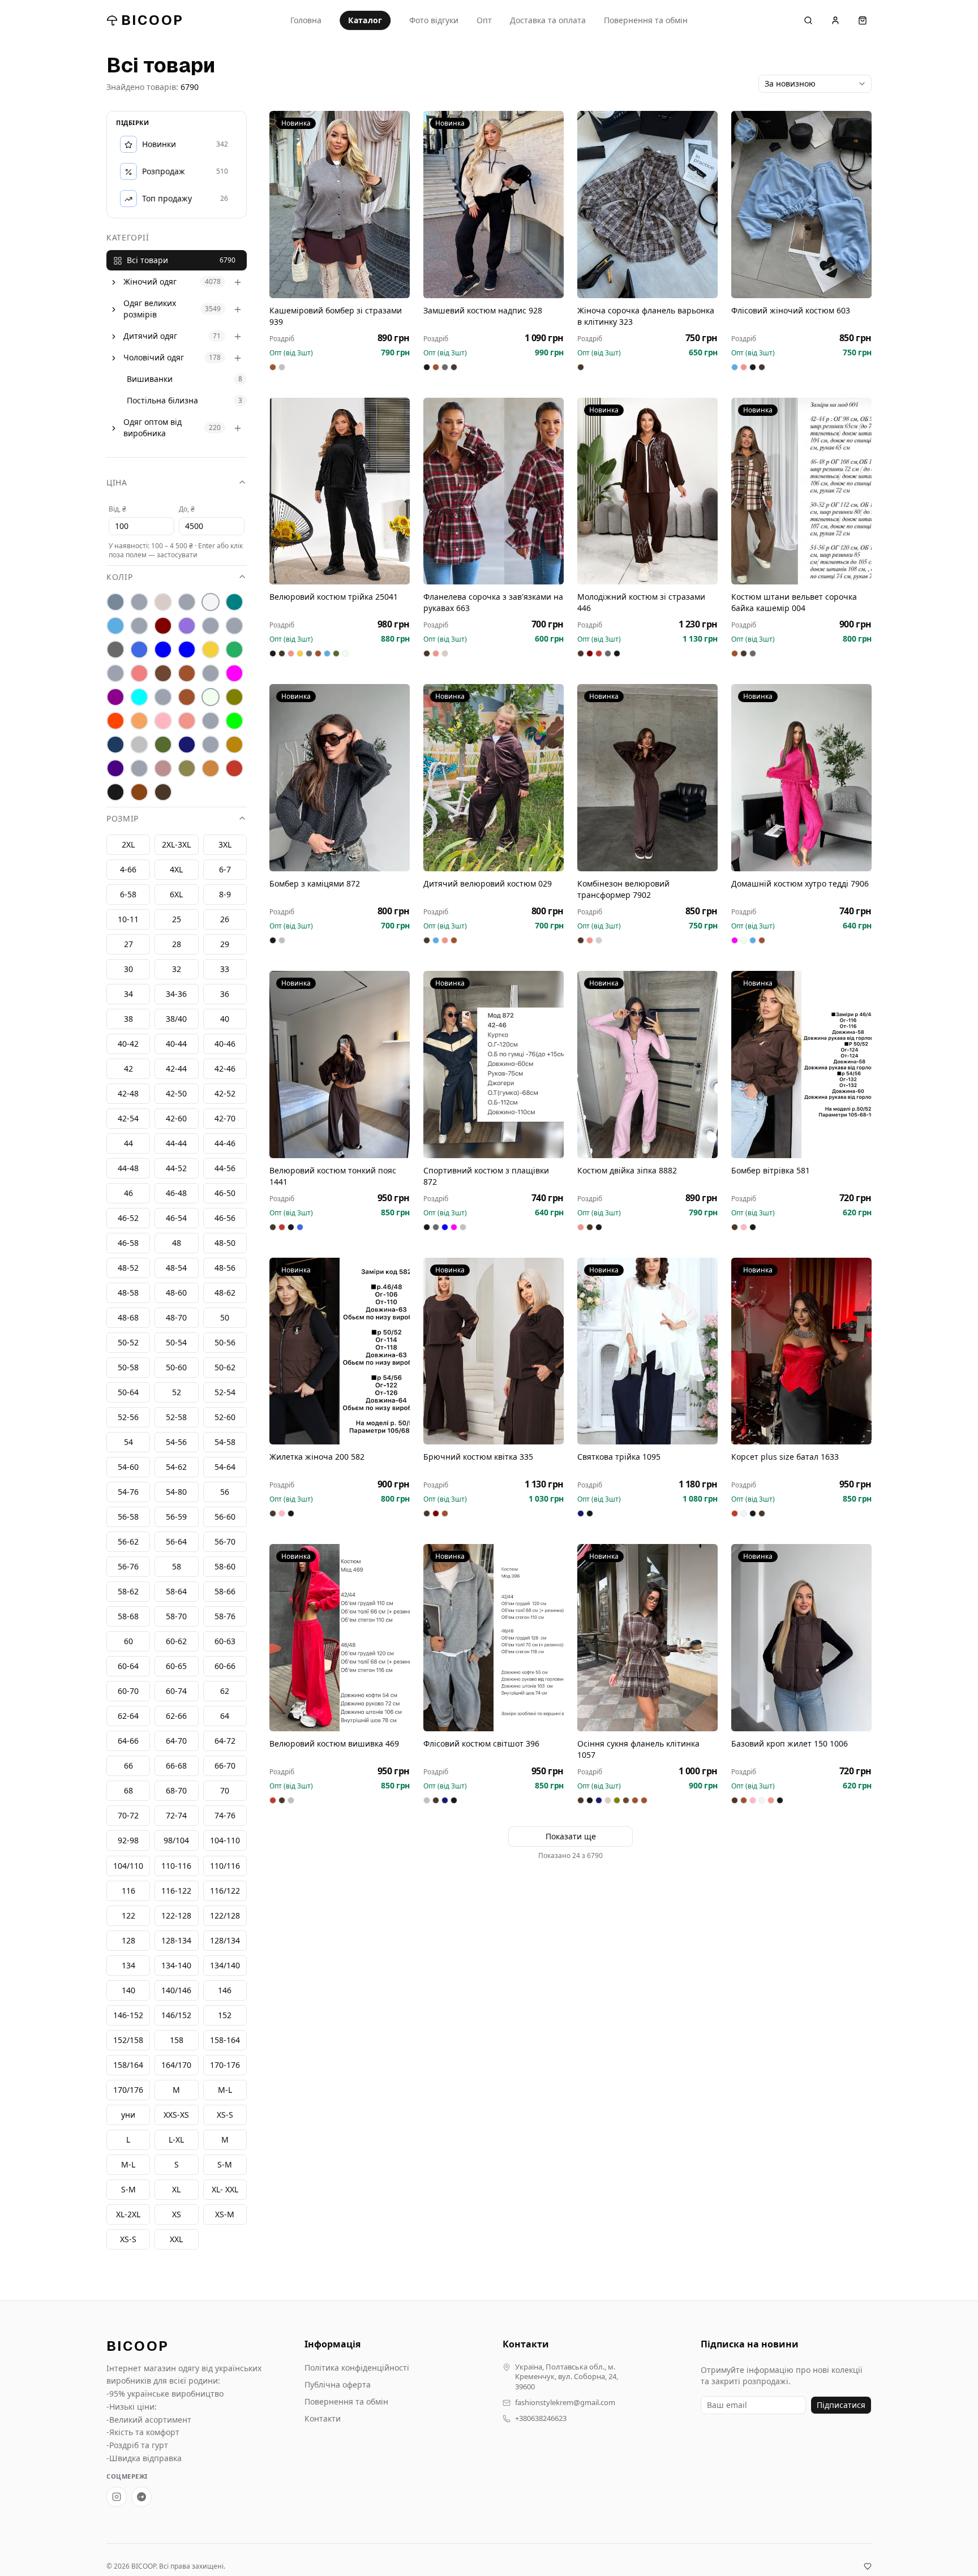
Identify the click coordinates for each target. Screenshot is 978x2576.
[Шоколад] (163, 793)
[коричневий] (163, 674)
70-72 (128, 1816)
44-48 (128, 1169)
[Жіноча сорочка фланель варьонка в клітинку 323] (647, 205)
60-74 (176, 1691)
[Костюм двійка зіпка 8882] (647, 1065)
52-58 (176, 1418)
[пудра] (163, 721)
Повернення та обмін (646, 20)
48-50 (225, 1243)
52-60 (225, 1418)
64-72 (225, 1741)
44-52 (176, 1169)
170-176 (225, 2065)
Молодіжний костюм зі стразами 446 (641, 602)
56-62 (128, 1542)
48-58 (128, 1293)
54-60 (128, 1467)
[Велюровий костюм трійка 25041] (340, 491)
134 (128, 1965)
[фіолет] (115, 769)
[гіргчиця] (211, 626)
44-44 (176, 1144)
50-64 (128, 1393)
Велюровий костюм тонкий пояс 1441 (333, 1176)
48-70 (176, 1318)
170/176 (128, 2090)
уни (128, 2115)
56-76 (128, 1567)
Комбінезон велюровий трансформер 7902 (623, 889)
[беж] (163, 603)
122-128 (176, 1915)
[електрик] (187, 650)
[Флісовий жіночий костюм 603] (801, 205)
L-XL (176, 2140)
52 (177, 1393)
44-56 (225, 1169)
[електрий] (163, 650)
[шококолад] (139, 793)
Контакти (323, 2418)
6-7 (225, 870)
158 (177, 2040)
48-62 (225, 1293)
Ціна (117, 483)
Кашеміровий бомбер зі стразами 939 (336, 316)
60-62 (176, 1642)
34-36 (176, 994)
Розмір (123, 819)
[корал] (115, 674)
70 (225, 1791)
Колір (120, 577)
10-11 (128, 920)
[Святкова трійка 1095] (647, 1351)
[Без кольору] (187, 603)
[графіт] (115, 650)
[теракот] (211, 745)
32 (177, 969)
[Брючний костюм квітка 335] (494, 1351)
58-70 (176, 1617)
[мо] (163, 698)
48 (177, 1243)
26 (225, 920)
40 (225, 1019)
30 (128, 969)
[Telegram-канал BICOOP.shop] (141, 2497)
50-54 (176, 1343)
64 (225, 1716)
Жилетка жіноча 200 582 (317, 1457)
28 (177, 945)
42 (128, 1069)
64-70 (176, 1741)
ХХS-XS (176, 2115)
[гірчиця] (234, 626)
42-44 (176, 1069)
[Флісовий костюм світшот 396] (494, 1638)
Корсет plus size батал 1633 (785, 1457)
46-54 (176, 1218)
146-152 (128, 2015)
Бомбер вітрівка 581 (771, 1170)
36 (225, 994)
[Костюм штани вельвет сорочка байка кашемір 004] (801, 491)
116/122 (225, 1891)
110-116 (176, 1866)
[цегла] (211, 769)
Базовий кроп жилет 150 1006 (790, 1743)
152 (225, 2015)
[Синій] (115, 745)
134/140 (225, 1965)
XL (176, 2189)
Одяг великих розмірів (150, 309)
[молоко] (211, 698)
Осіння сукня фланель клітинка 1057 (638, 1749)
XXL (176, 2239)
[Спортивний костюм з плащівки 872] (494, 1065)
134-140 (176, 1965)
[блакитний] (115, 626)
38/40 (176, 1019)
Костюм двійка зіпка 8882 (627, 1170)
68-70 (176, 1791)
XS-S (128, 2239)
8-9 (225, 895)
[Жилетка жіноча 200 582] (340, 1351)
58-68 (128, 1617)
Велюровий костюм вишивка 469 (334, 1743)
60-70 (128, 1691)
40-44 (176, 1044)
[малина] (234, 674)
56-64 (176, 1542)
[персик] (139, 721)
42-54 (128, 1119)
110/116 (225, 1866)
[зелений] (234, 650)
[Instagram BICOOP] (117, 2497)
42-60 (176, 1119)
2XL (128, 845)
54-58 (225, 1442)
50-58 (128, 1368)
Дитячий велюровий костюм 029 (488, 883)
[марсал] (115, 698)
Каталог (365, 20)
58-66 (225, 1592)
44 (128, 1144)
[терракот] (234, 745)
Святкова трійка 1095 (619, 1457)
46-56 (225, 1218)
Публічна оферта (338, 2384)
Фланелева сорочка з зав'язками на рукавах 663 (493, 602)
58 (177, 1567)
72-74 (176, 1816)
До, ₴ (187, 509)
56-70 (225, 1542)
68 (128, 1791)
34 (128, 994)
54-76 (128, 1492)
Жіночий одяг (150, 282)
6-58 (128, 895)
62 (225, 1691)
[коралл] (139, 674)
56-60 (225, 1517)
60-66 (225, 1667)
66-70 (225, 1766)
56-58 (128, 1517)
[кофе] (187, 674)
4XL (176, 870)
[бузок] (187, 626)
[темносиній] (187, 745)
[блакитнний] (139, 626)
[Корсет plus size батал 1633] (801, 1351)
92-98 (128, 1841)
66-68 (176, 1766)
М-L (225, 2090)
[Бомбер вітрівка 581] (801, 1065)
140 (128, 1990)
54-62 (176, 1467)
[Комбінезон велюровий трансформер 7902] (647, 778)
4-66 (128, 870)
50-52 (128, 1343)
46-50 (225, 1194)
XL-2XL (128, 2214)
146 (225, 1990)
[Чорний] (115, 793)
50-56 (225, 1343)
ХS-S (225, 2115)
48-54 (176, 1268)
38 (128, 1019)
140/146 (176, 1990)
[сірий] (139, 745)
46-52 (128, 1218)
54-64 (225, 1467)
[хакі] (187, 769)
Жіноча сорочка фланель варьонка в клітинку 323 (646, 316)
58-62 (128, 1592)
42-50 (176, 1094)
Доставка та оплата (548, 20)
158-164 (225, 2040)
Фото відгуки (434, 20)
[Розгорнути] (114, 282)
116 (128, 1891)
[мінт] (139, 698)
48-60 (176, 1293)
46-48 (176, 1194)
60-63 (225, 1642)
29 (225, 945)
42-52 (225, 1094)
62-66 (176, 1716)
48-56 (225, 1268)
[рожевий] (187, 721)
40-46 (225, 1044)
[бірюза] (234, 603)
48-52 (128, 1268)
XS (177, 2214)
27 (128, 945)
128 (128, 1940)
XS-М (225, 2214)
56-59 (176, 1517)
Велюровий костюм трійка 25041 (334, 597)
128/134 (225, 1940)
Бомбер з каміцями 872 (315, 883)
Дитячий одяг (150, 336)
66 (128, 1766)
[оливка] (234, 698)
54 (128, 1442)
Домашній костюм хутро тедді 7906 (800, 883)
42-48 (128, 1094)
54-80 (176, 1492)
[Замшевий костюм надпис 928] (494, 205)
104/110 (128, 1866)
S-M (128, 2189)
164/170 (176, 2065)
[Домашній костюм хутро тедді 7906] (801, 778)
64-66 (128, 1741)
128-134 (176, 1940)
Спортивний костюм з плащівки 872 (486, 1176)
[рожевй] (211, 721)
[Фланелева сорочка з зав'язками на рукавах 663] (494, 491)
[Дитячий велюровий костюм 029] (494, 778)
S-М (225, 2164)
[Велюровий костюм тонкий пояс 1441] (340, 1065)
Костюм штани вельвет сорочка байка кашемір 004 (794, 602)
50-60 (176, 1368)
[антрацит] (115, 603)
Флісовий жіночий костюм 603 (791, 310)
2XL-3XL (176, 845)
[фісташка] (139, 769)
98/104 (176, 1841)
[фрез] (163, 769)
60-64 (128, 1667)
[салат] (234, 721)
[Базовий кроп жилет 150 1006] (801, 1638)
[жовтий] (211, 650)
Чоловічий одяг (154, 358)
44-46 (225, 1144)
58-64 (176, 1592)
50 (225, 1318)
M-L (128, 2164)
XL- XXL (225, 2189)
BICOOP (152, 20)
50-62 (225, 1368)
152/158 (128, 2040)
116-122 (176, 1891)
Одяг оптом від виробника (153, 428)
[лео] (211, 674)
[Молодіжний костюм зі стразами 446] (647, 491)
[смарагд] (163, 745)
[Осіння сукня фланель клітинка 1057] (647, 1638)
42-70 (225, 1119)
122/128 (225, 1915)
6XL (176, 895)
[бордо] (163, 626)
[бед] (139, 603)
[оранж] (115, 721)
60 (128, 1642)
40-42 (128, 1044)
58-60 (225, 1567)
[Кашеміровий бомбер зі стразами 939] (340, 205)
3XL (225, 845)
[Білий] (211, 603)
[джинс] (139, 650)
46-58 (128, 1243)
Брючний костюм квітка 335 (478, 1457)
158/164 (128, 2065)
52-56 (128, 1418)
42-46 (225, 1069)
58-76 (225, 1617)
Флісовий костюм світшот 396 (481, 1743)
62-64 (128, 1716)
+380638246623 (541, 2418)
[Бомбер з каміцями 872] (340, 778)
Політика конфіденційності (357, 2368)
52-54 (225, 1393)
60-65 (176, 1667)
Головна (306, 20)
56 (225, 1492)
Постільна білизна (162, 401)
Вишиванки (150, 379)
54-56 (176, 1442)
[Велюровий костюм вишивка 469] (340, 1638)
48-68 (128, 1318)
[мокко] (187, 698)
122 (128, 1915)
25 (177, 920)
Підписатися (841, 2405)
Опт (484, 20)
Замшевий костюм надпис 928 (483, 310)
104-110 (225, 1841)
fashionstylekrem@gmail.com (565, 2403)
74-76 (225, 1816)
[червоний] (234, 769)
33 (225, 969)
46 (128, 1194)
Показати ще (571, 1836)
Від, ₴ (117, 509)
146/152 (176, 2015)
